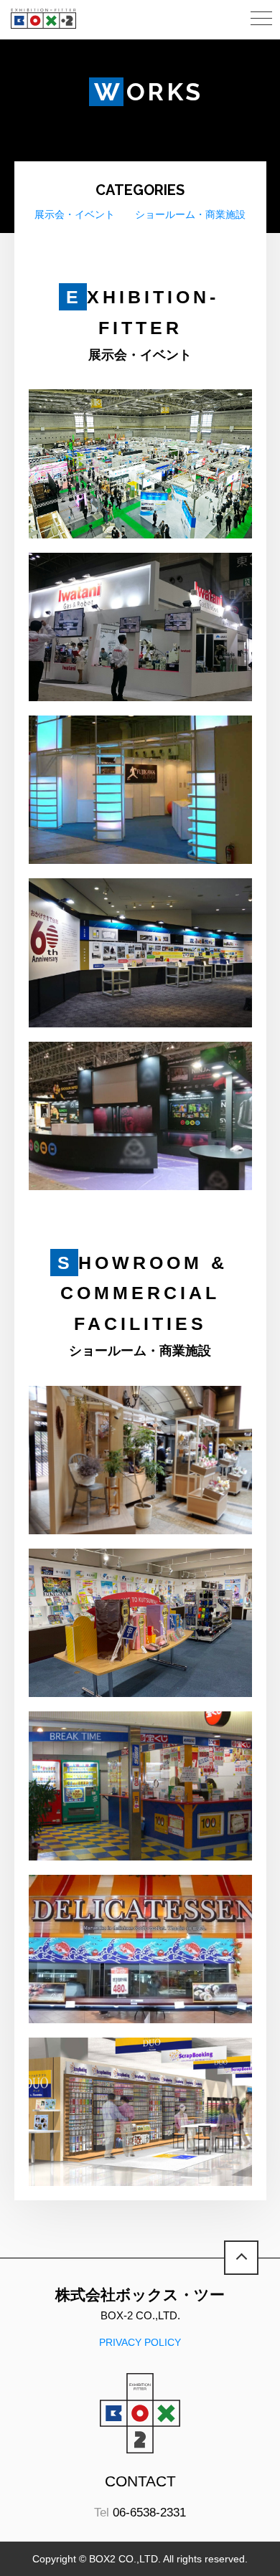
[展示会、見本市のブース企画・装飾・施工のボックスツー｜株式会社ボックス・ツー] (43, 19)
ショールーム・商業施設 (190, 214)
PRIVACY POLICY (140, 2342)
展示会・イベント (75, 214)
